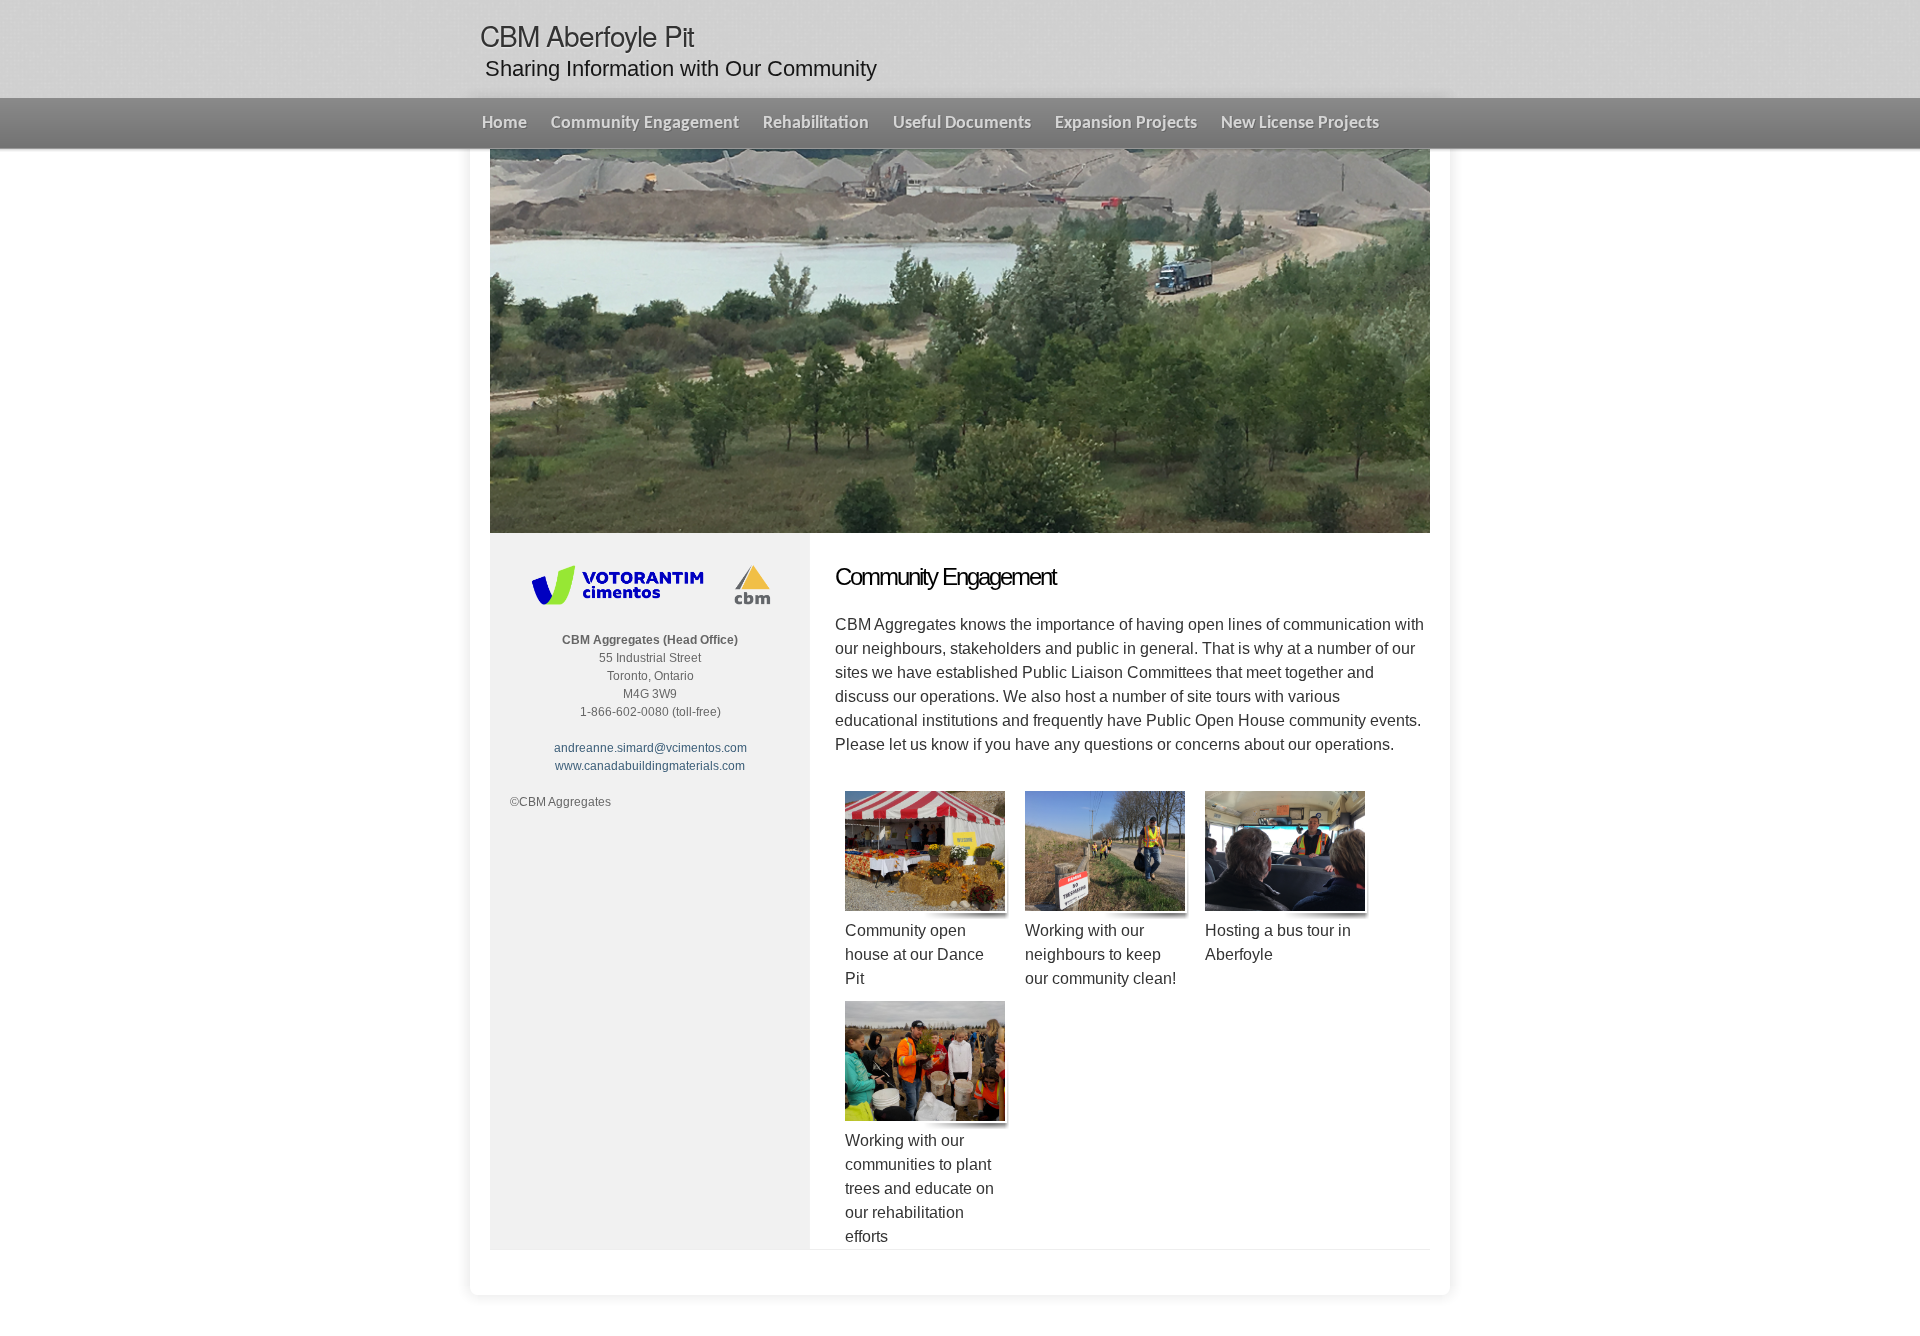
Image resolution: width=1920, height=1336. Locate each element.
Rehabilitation (816, 123)
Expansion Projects (1126, 123)
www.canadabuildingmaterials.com (650, 766)
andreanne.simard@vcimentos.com (650, 748)
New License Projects (1300, 123)
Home (504, 123)
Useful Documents (962, 123)
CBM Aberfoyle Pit (587, 35)
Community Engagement (645, 123)
